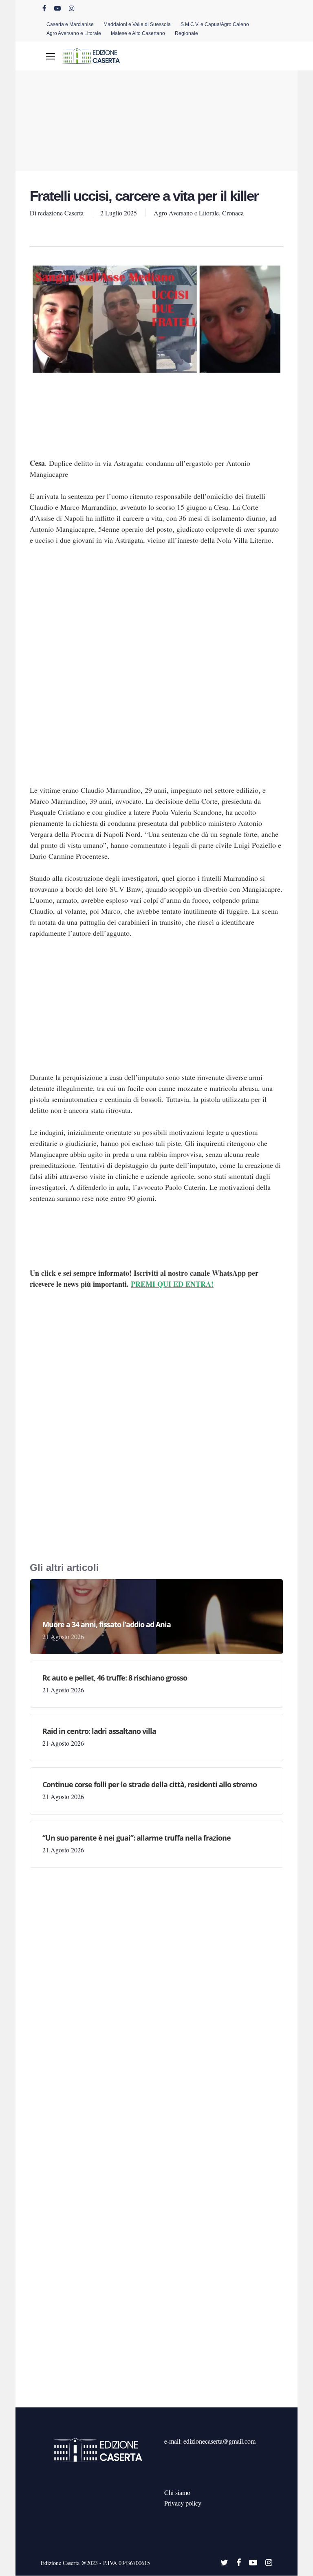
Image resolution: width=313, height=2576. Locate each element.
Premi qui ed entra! (172, 1284)
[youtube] (57, 8)
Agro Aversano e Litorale (186, 213)
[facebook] (44, 8)
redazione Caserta (61, 213)
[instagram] (72, 8)
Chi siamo (177, 2492)
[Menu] (51, 56)
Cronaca (233, 213)
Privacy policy (183, 2503)
